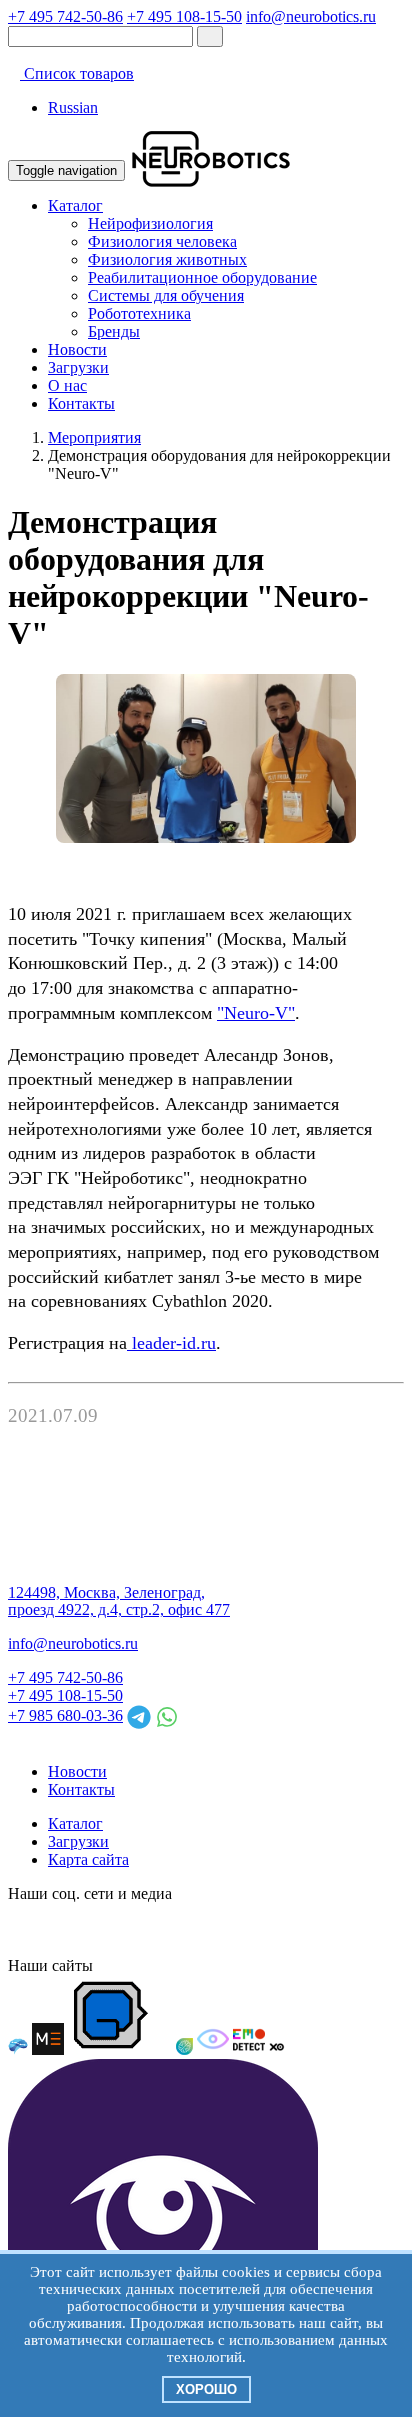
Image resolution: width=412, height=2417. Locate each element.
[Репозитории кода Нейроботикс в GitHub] (168, 1929)
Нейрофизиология (150, 223)
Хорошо (206, 2389)
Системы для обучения (166, 295)
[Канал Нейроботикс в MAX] (24, 1929)
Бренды (114, 331)
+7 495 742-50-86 (65, 16)
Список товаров (77, 73)
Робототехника (139, 313)
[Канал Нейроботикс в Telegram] (132, 1929)
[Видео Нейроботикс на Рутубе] (240, 1929)
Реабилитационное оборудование (202, 277)
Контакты (81, 403)
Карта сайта (88, 1859)
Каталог (75, 205)
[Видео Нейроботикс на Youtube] (276, 1929)
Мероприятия (94, 437)
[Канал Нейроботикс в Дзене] (204, 1929)
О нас (67, 385)
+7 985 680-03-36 (65, 1715)
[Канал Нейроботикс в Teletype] (96, 1929)
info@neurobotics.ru (311, 16)
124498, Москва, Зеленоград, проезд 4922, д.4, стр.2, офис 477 (119, 1601)
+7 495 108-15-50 (184, 16)
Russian (73, 107)
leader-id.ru (171, 1343)
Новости (77, 349)
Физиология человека (162, 241)
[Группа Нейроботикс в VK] (60, 1929)
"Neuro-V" (256, 1013)
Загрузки (78, 367)
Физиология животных (167, 259)
